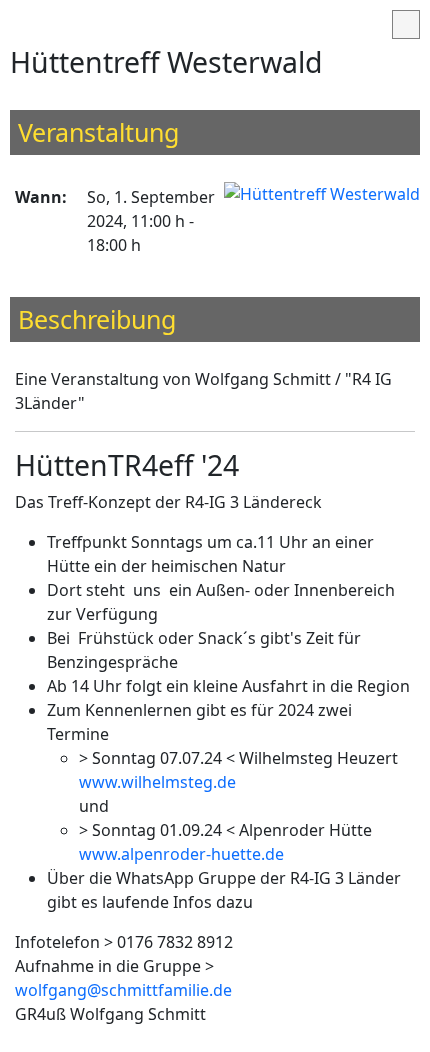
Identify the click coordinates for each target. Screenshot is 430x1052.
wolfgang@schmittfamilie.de (123, 990)
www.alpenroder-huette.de (181, 854)
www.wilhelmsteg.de (157, 782)
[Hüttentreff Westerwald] (322, 193)
